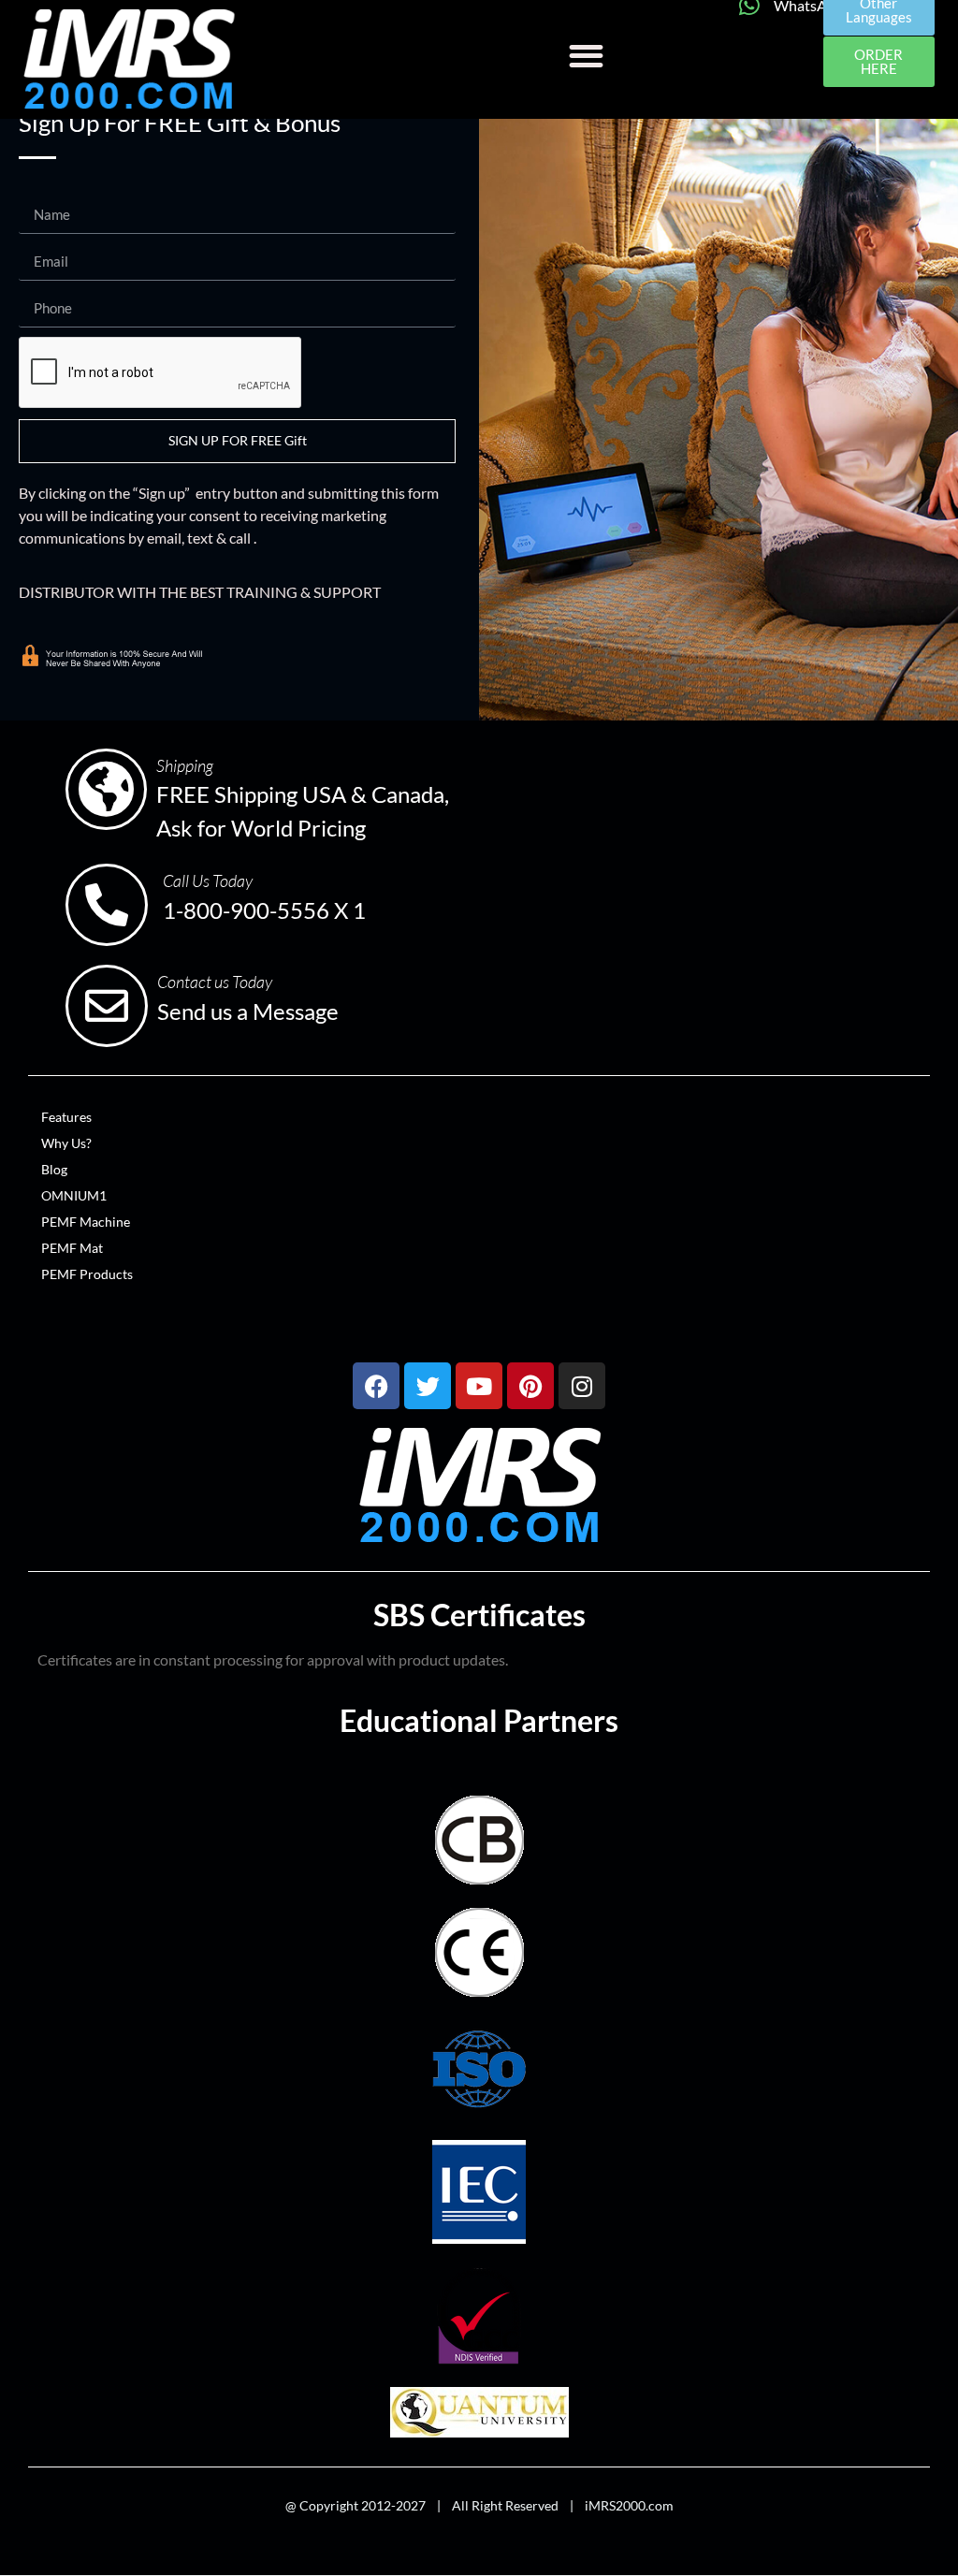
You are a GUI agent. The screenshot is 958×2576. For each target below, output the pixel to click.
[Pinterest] (530, 1386)
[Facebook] (376, 1386)
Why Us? (66, 1143)
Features (66, 1117)
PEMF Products (87, 1274)
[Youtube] (479, 1386)
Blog (54, 1169)
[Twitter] (428, 1386)
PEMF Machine (86, 1222)
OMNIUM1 (74, 1195)
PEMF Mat (72, 1248)
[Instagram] (582, 1386)
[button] (586, 56)
